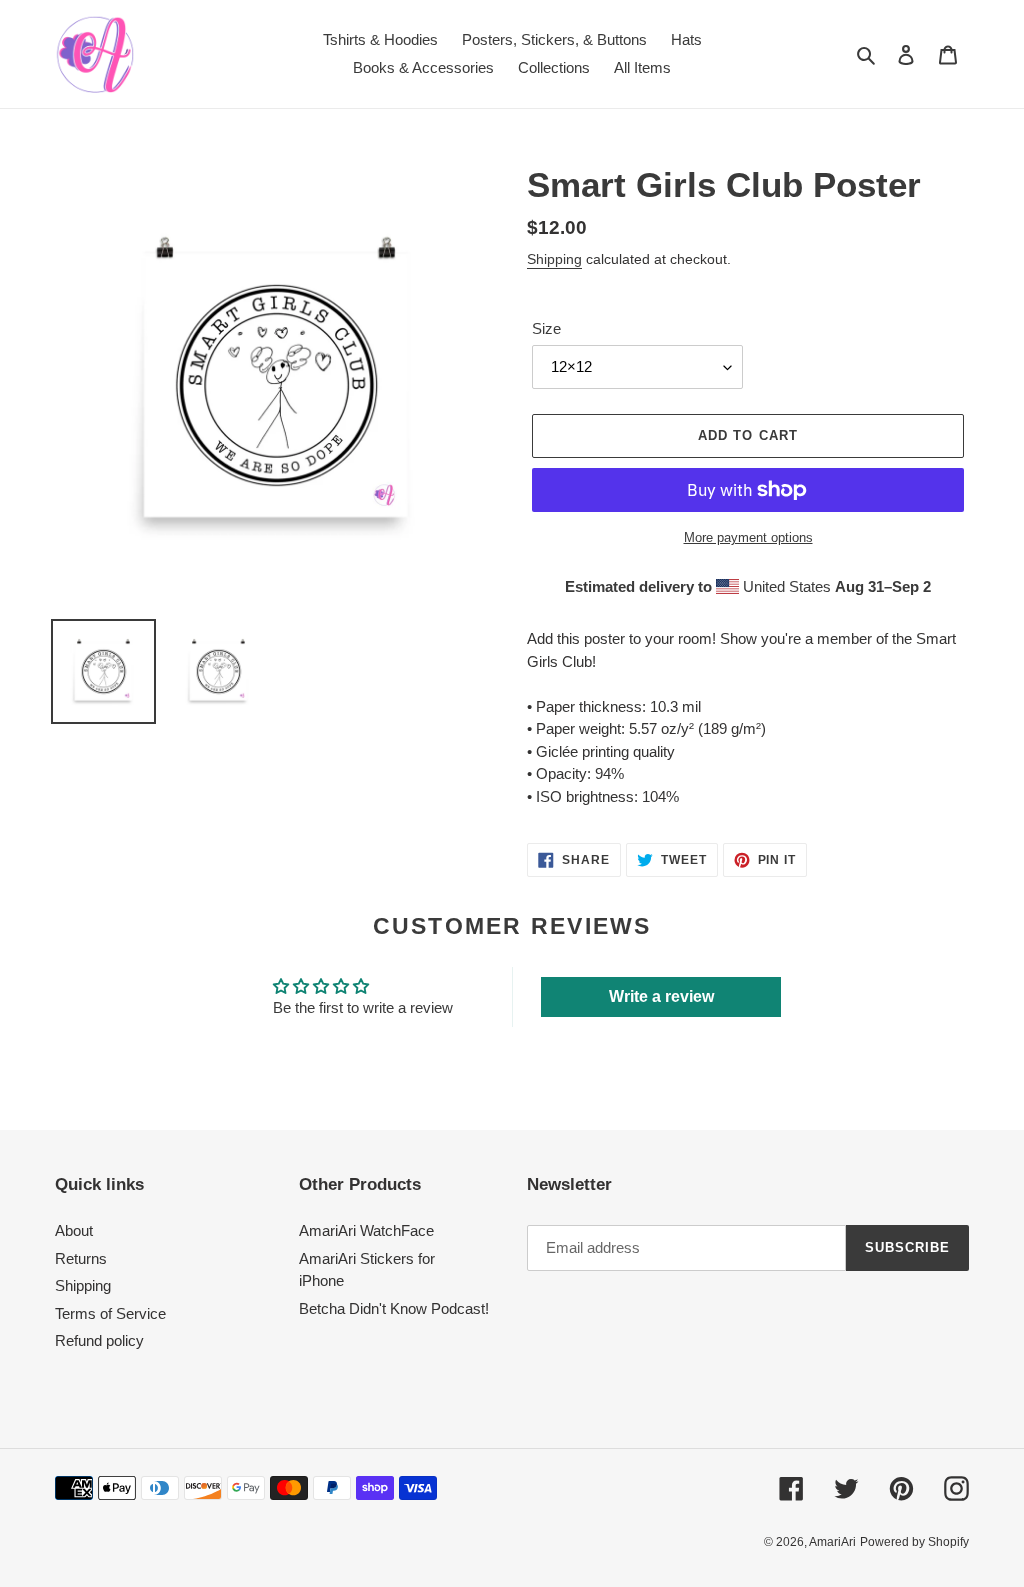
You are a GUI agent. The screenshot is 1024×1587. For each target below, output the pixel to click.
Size (546, 328)
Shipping (554, 259)
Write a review (661, 996)
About (74, 1230)
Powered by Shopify (914, 1542)
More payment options (748, 537)
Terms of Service (110, 1313)
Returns (81, 1258)
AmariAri (832, 1542)
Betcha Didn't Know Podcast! (394, 1308)
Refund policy (99, 1340)
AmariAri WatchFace (366, 1230)
